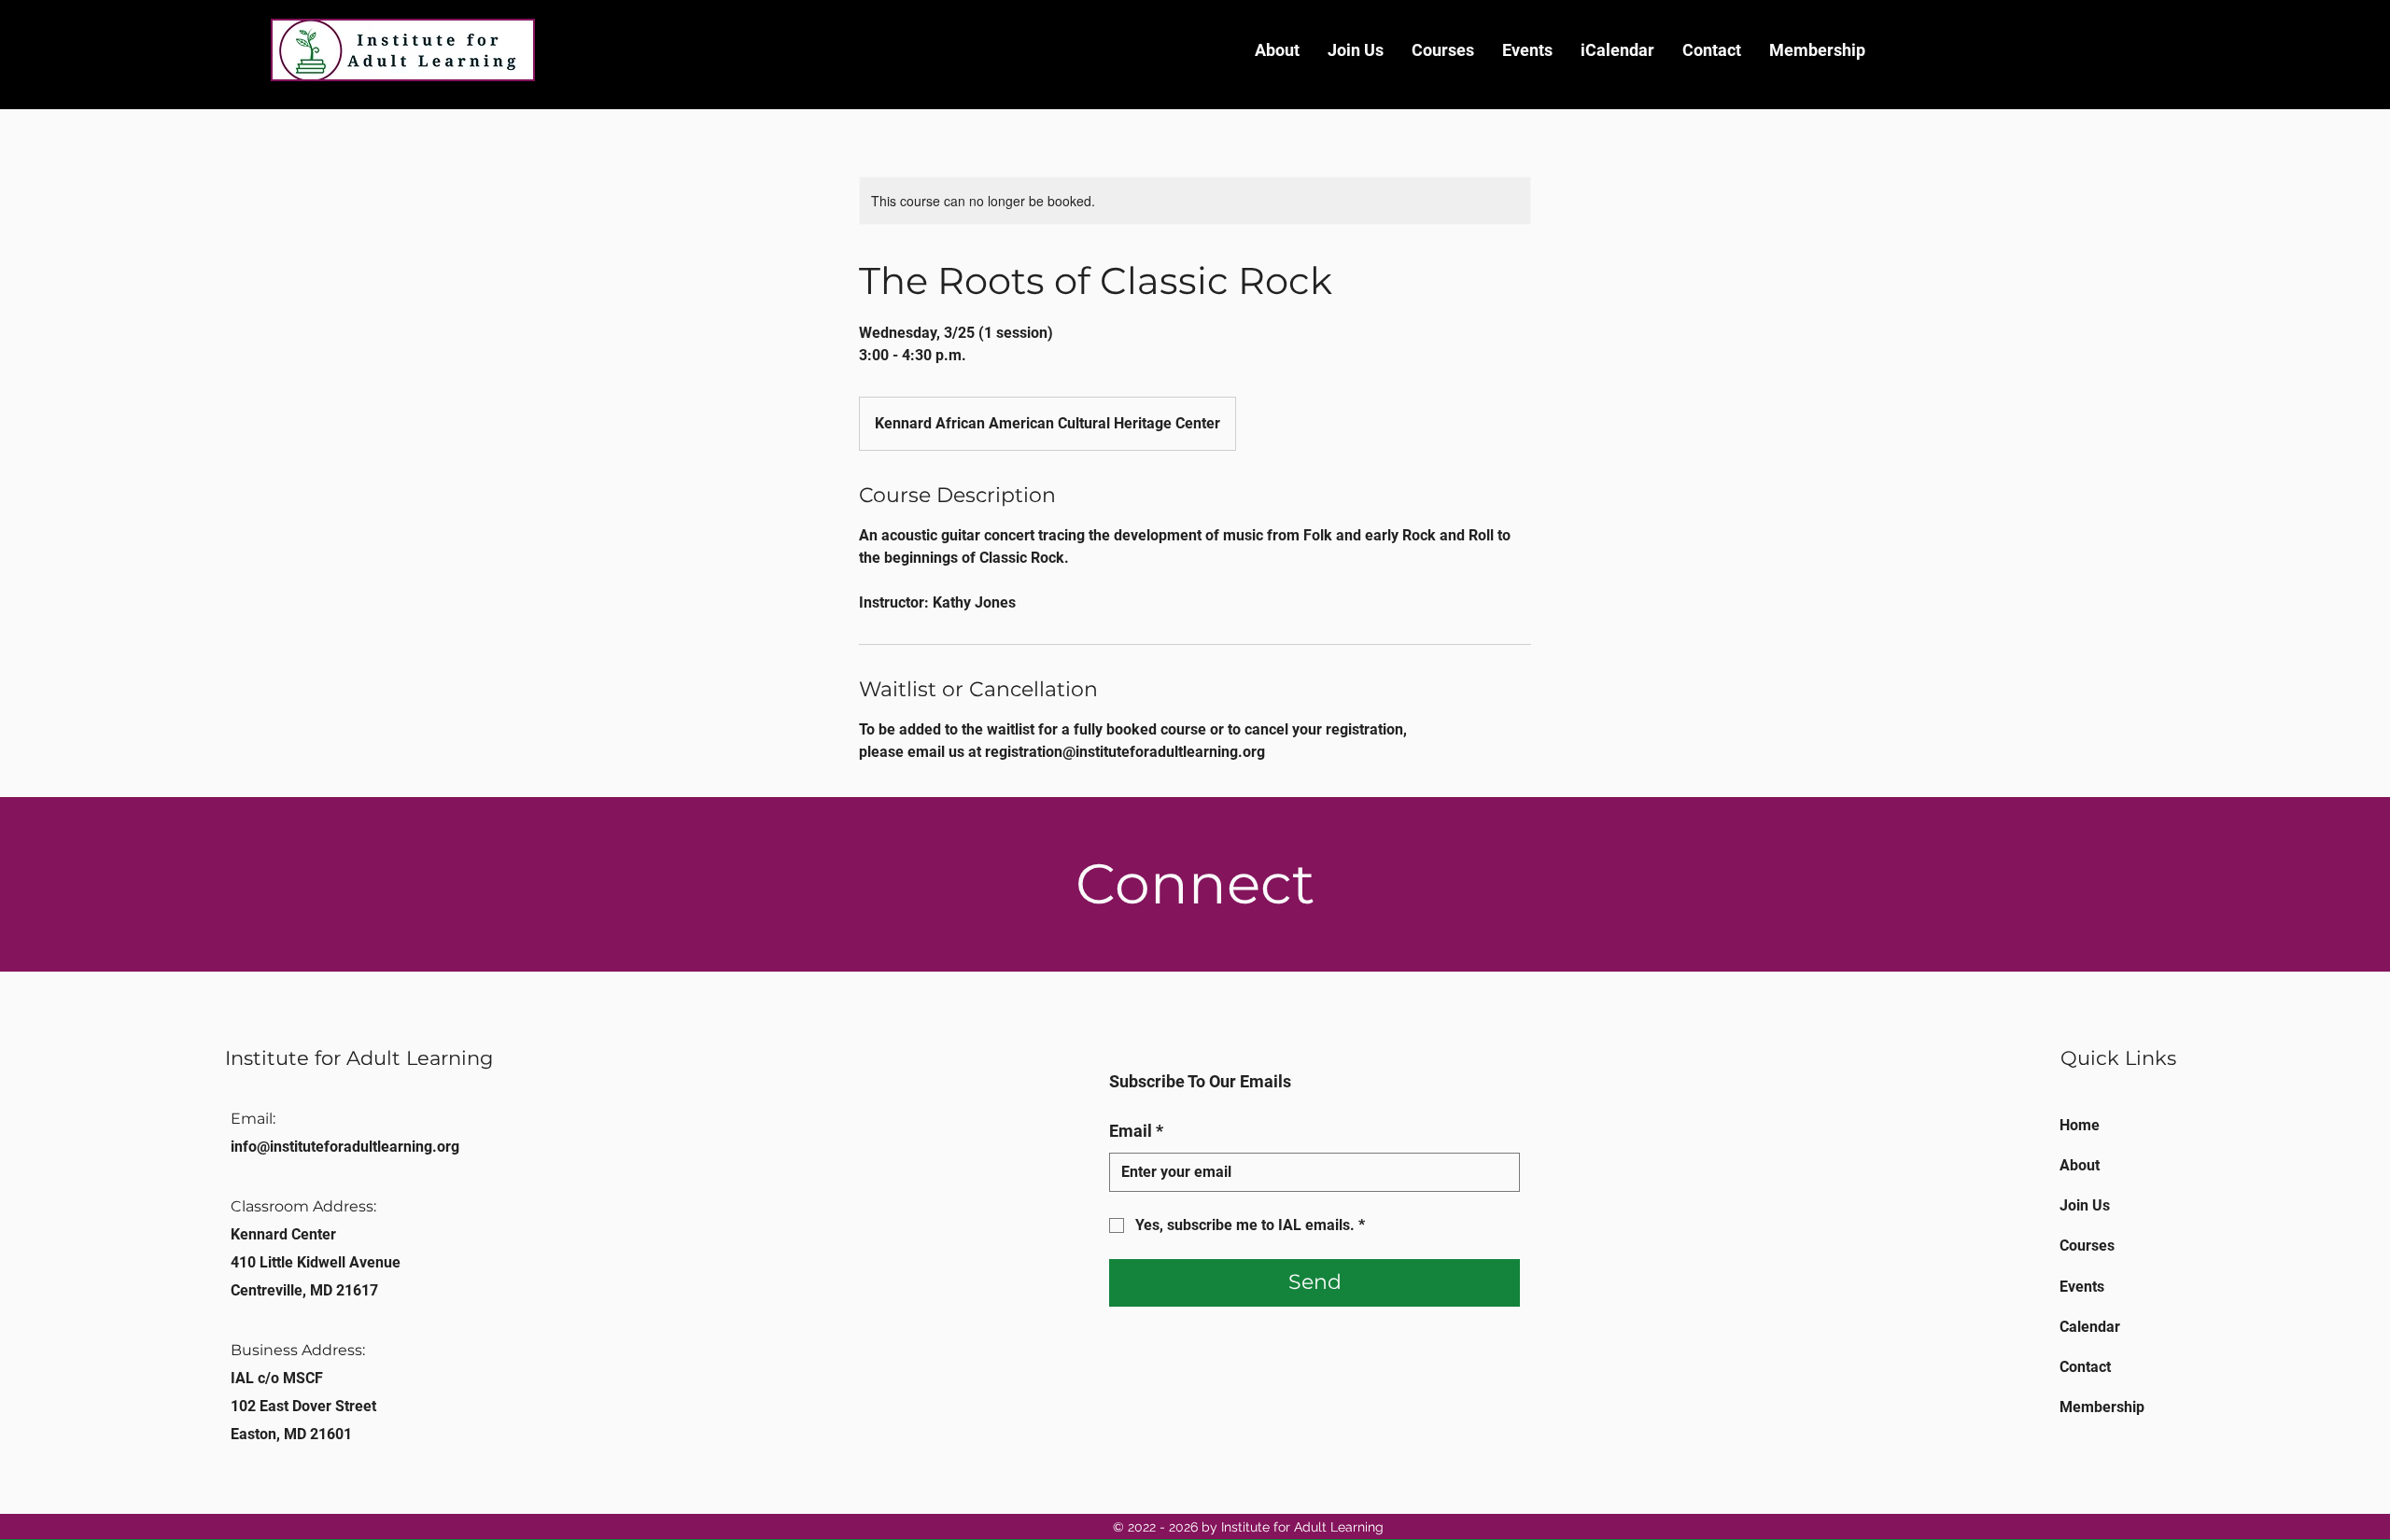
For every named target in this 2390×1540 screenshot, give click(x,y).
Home (2080, 1125)
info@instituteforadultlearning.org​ (345, 1147)
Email (1136, 1131)
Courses (2087, 1246)
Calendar (2090, 1327)
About (2080, 1165)
